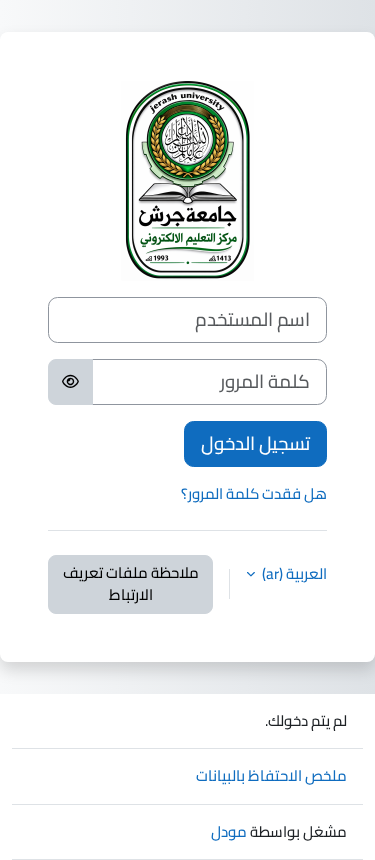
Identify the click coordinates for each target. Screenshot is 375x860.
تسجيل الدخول (255, 443)
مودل (229, 831)
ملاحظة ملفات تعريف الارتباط (131, 584)
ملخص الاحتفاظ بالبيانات (271, 775)
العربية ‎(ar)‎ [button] (293, 574)
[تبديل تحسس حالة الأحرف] (70, 382)
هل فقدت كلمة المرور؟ (254, 493)
